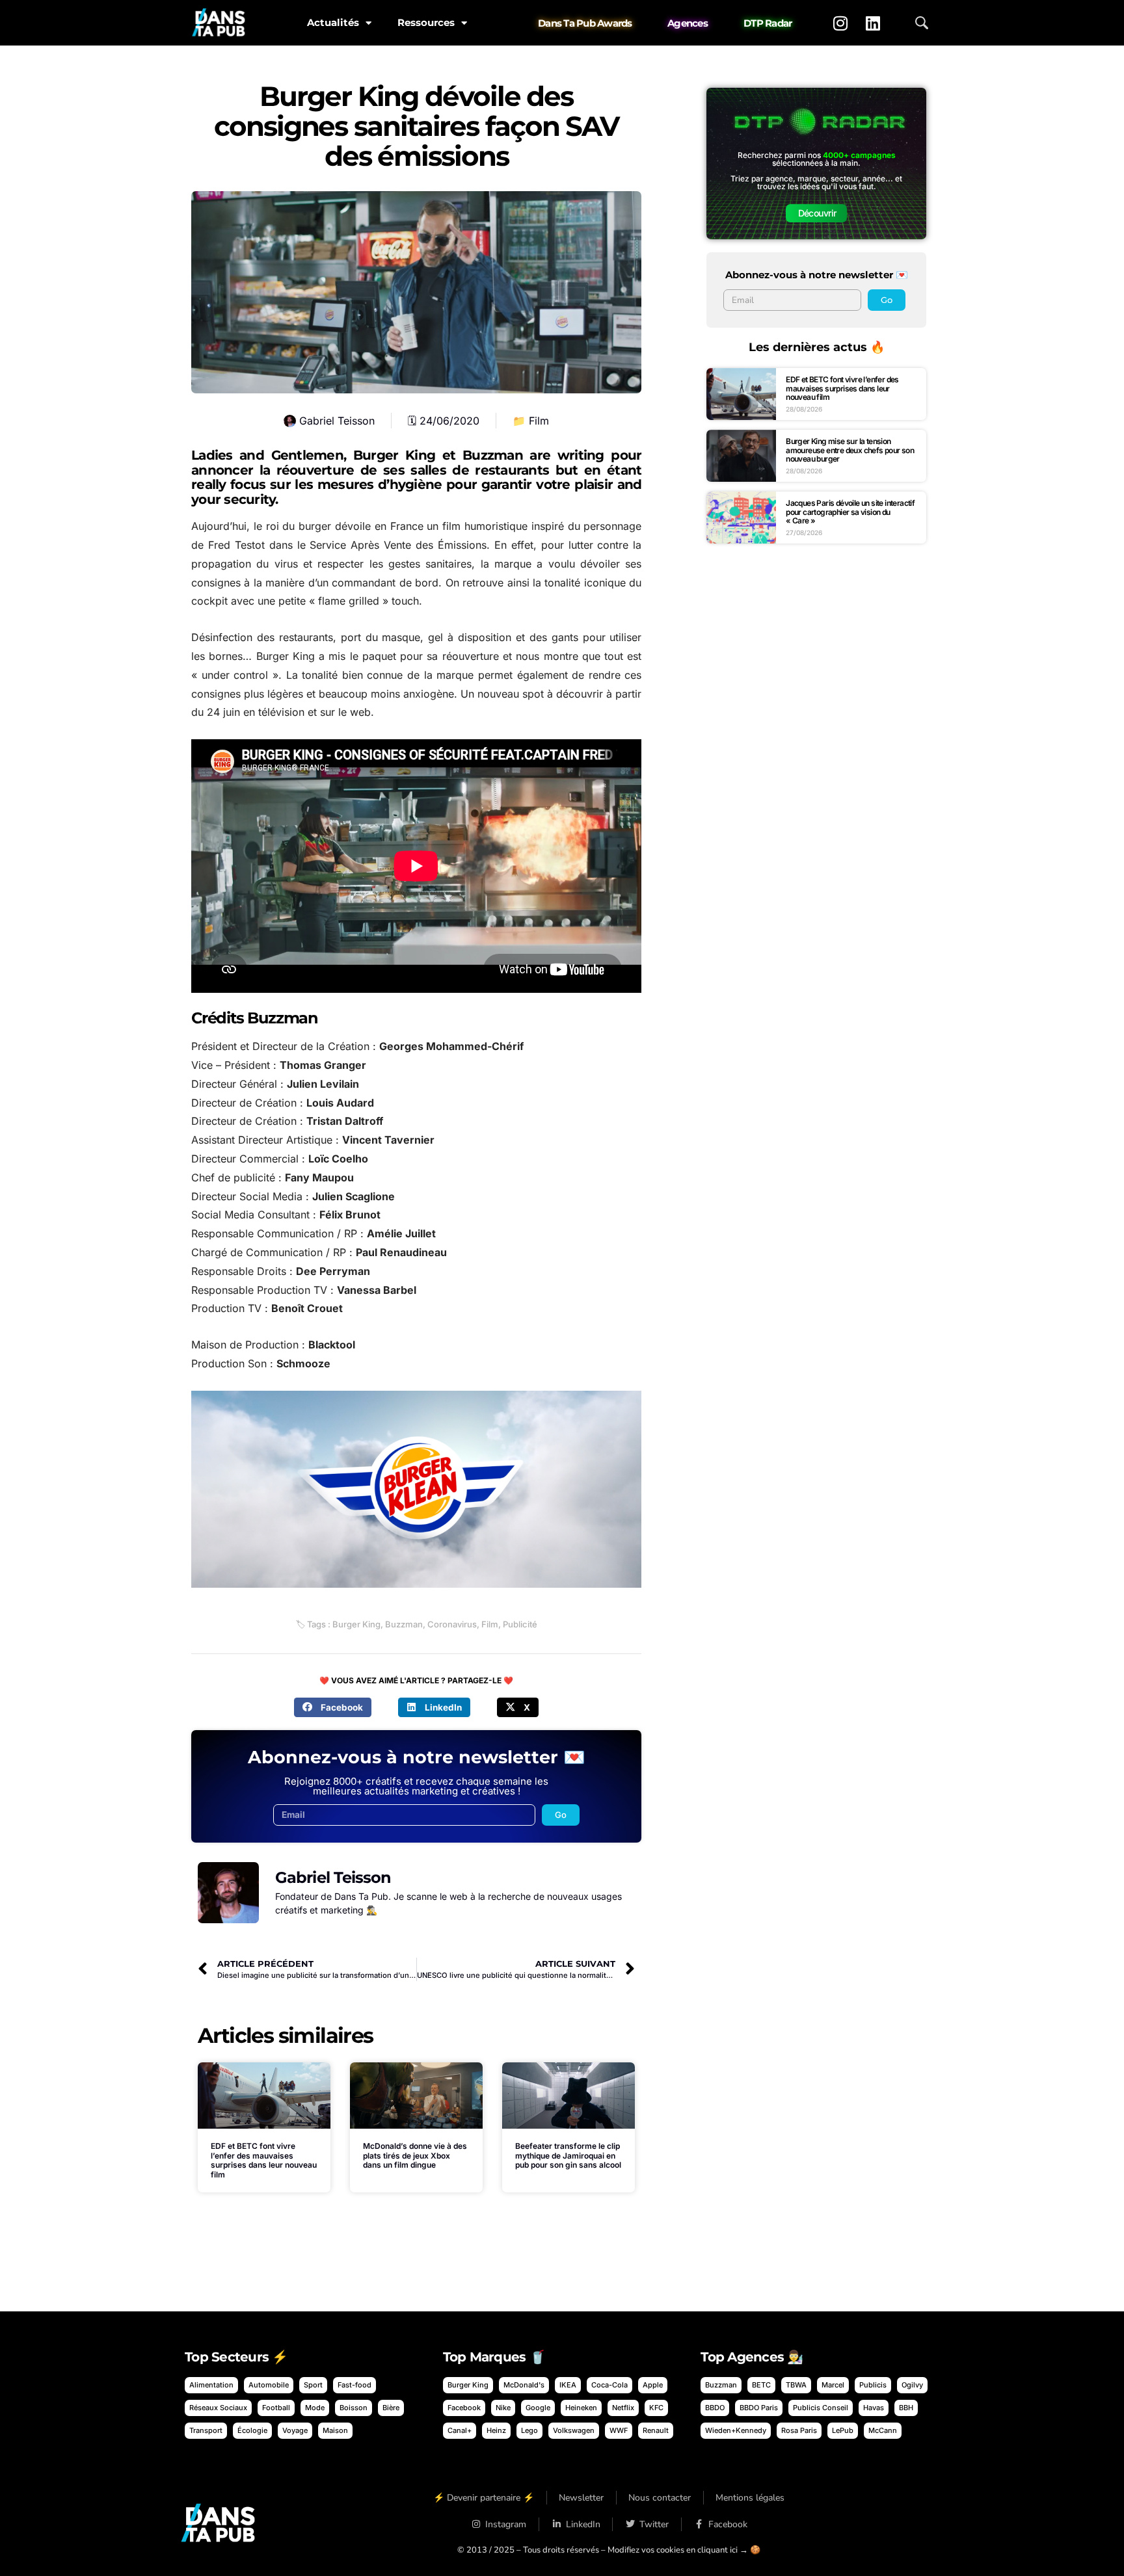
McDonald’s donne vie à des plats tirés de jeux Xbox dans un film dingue (415, 2155)
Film (539, 421)
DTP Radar (768, 23)
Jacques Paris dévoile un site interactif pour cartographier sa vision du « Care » (850, 512)
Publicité (520, 1624)
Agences (688, 23)
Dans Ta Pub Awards (585, 23)
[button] (333, 1707)
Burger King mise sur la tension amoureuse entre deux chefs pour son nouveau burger (850, 450)
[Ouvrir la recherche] (922, 23)
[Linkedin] (873, 23)
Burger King (356, 1624)
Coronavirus (452, 1624)
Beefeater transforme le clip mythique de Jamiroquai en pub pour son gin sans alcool (568, 2155)
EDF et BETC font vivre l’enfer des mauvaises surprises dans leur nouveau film (264, 2160)
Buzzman (404, 1624)
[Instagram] (840, 23)
